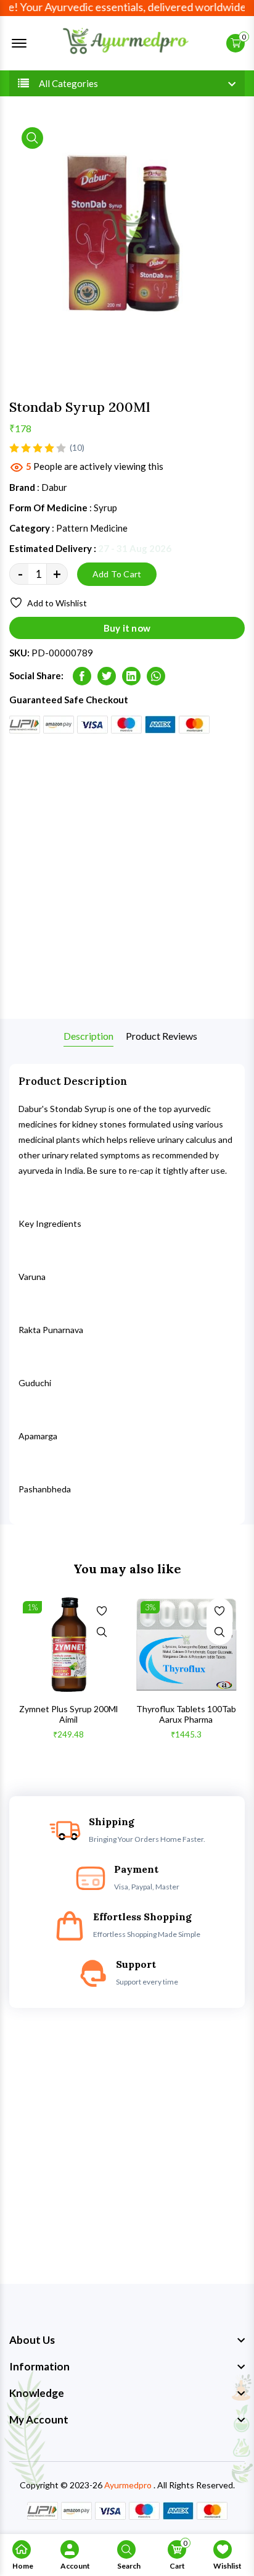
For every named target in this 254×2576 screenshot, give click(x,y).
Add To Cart (117, 574)
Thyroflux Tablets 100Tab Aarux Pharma (186, 1714)
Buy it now (127, 628)
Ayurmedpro (128, 2485)
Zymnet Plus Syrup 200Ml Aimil (68, 1714)
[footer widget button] (127, 2340)
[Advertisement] (127, 876)
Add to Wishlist (57, 603)
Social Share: (36, 675)
